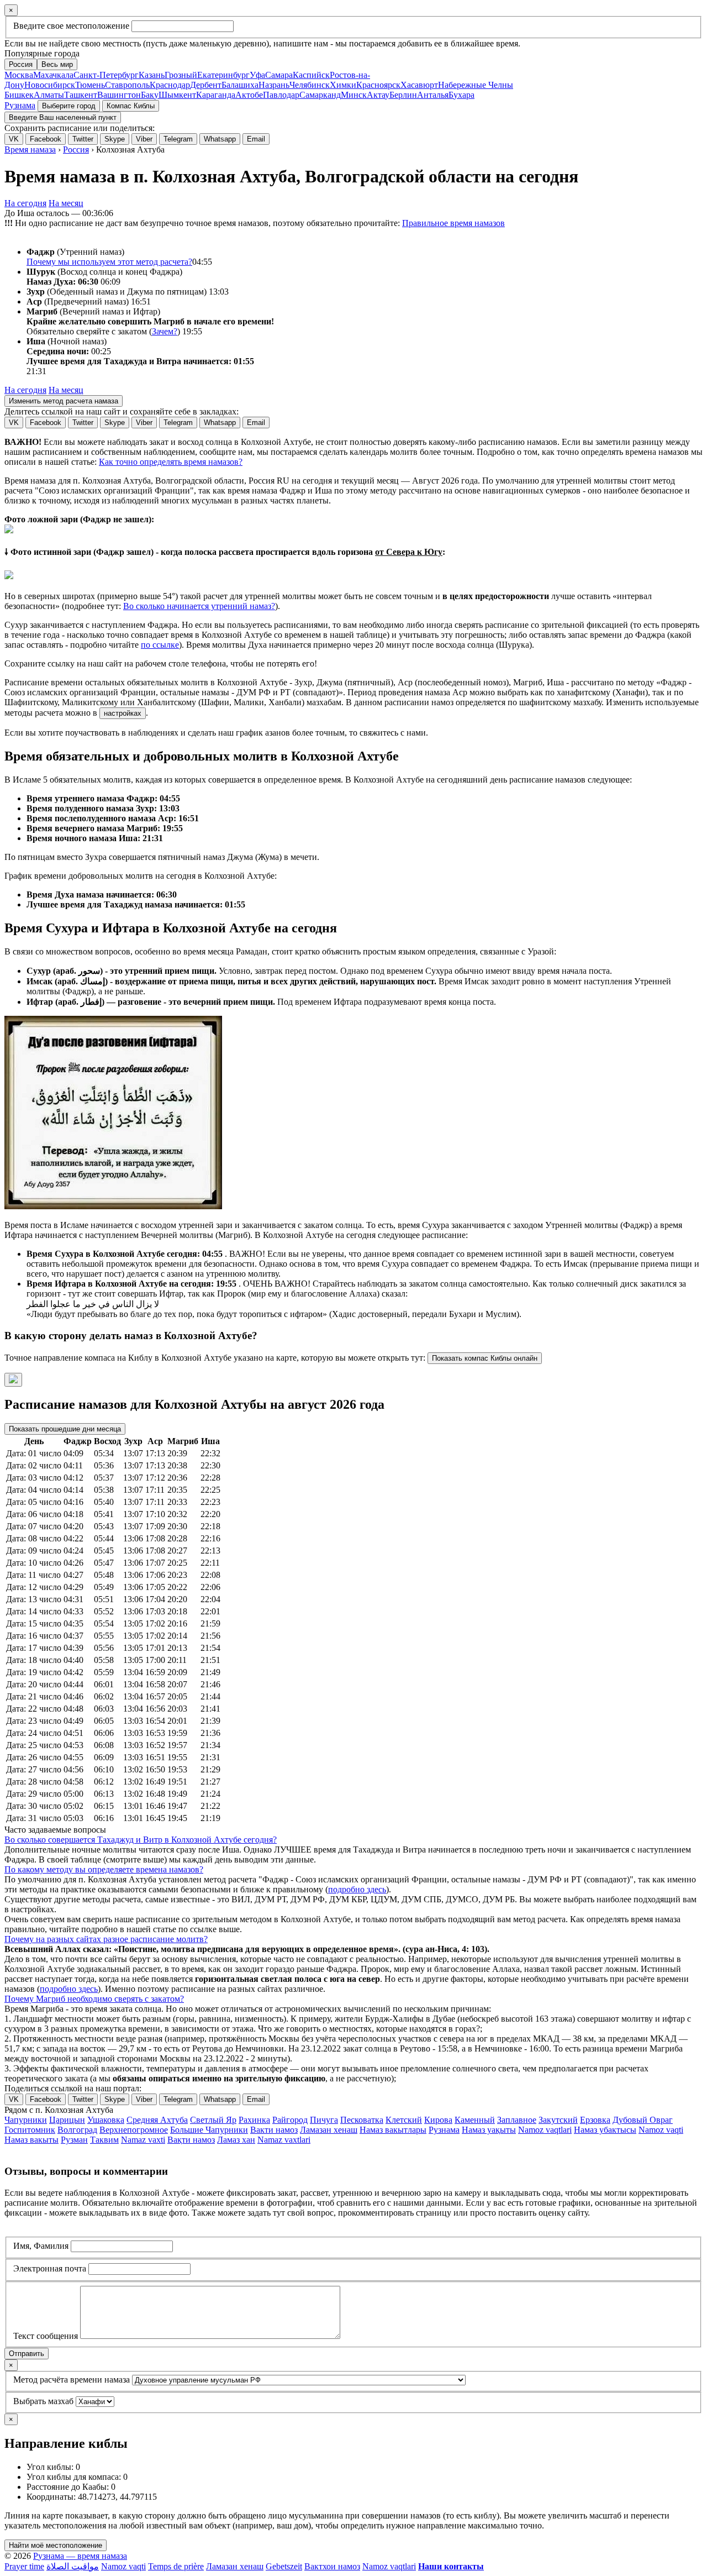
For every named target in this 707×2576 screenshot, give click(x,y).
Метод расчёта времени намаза (72, 2380)
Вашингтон (119, 95)
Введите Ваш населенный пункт (63, 117)
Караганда (216, 95)
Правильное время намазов (453, 223)
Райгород (290, 2120)
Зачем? (165, 331)
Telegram (178, 139)
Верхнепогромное (134, 2130)
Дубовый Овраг (643, 2120)
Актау (378, 95)
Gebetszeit (284, 2566)
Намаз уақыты (489, 2130)
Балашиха (240, 85)
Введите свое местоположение (71, 26)
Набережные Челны (476, 85)
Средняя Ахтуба (157, 2120)
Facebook (46, 139)
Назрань (274, 85)
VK (14, 139)
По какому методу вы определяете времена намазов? (104, 1869)
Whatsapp (220, 139)
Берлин (403, 95)
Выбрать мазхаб (43, 2401)
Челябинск (310, 85)
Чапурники (26, 2120)
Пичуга (324, 2120)
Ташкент (81, 95)
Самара (279, 75)
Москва (19, 75)
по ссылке (160, 645)
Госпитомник (30, 2130)
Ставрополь (127, 85)
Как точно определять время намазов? (171, 462)
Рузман (74, 2140)
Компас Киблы (131, 106)
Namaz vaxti (143, 2140)
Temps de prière (176, 2566)
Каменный (475, 2120)
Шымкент (177, 95)
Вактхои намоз (332, 2566)
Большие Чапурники (209, 2130)
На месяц (66, 203)
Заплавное (517, 2120)
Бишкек (19, 95)
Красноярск (378, 85)
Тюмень (90, 85)
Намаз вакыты (31, 2140)
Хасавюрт (419, 85)
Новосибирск (50, 85)
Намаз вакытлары (393, 2130)
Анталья (433, 95)
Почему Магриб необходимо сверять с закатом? (94, 1999)
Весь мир (57, 64)
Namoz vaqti (661, 2130)
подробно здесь (357, 1889)
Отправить (27, 2354)
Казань (152, 75)
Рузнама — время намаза (80, 2556)
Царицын (67, 2120)
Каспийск (311, 75)
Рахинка (254, 2120)
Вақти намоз (191, 2140)
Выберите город (69, 106)
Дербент (206, 85)
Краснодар (170, 85)
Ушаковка (106, 2120)
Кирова (438, 2120)
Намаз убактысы (605, 2130)
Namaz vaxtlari (284, 2140)
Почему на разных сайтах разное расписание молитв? (106, 1939)
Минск (354, 95)
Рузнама (20, 105)
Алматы (49, 95)
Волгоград (77, 2130)
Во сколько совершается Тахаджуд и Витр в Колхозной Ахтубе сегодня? (141, 1840)
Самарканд (320, 95)
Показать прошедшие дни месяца (65, 1429)
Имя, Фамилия (41, 2246)
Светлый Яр (213, 2120)
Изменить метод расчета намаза (64, 401)
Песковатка (362, 2120)
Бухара (461, 95)
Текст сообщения (46, 2336)
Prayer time (24, 2566)
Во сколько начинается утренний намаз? (199, 606)
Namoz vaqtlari (545, 2130)
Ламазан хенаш (329, 2130)
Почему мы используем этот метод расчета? (109, 262)
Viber (144, 139)
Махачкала (53, 75)
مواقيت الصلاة (73, 2566)
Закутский (558, 2120)
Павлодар (281, 95)
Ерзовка (595, 2120)
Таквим (104, 2140)
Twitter (83, 139)
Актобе (249, 95)
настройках (123, 713)
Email (256, 139)
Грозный (181, 75)
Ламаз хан (236, 2140)
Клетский (404, 2120)
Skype (115, 139)
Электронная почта (50, 2268)
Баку (150, 95)
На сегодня (25, 203)
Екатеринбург (223, 75)
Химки (343, 85)
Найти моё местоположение (56, 2545)
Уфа (257, 75)
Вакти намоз (274, 2130)
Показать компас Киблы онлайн (485, 1358)
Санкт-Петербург (106, 75)
